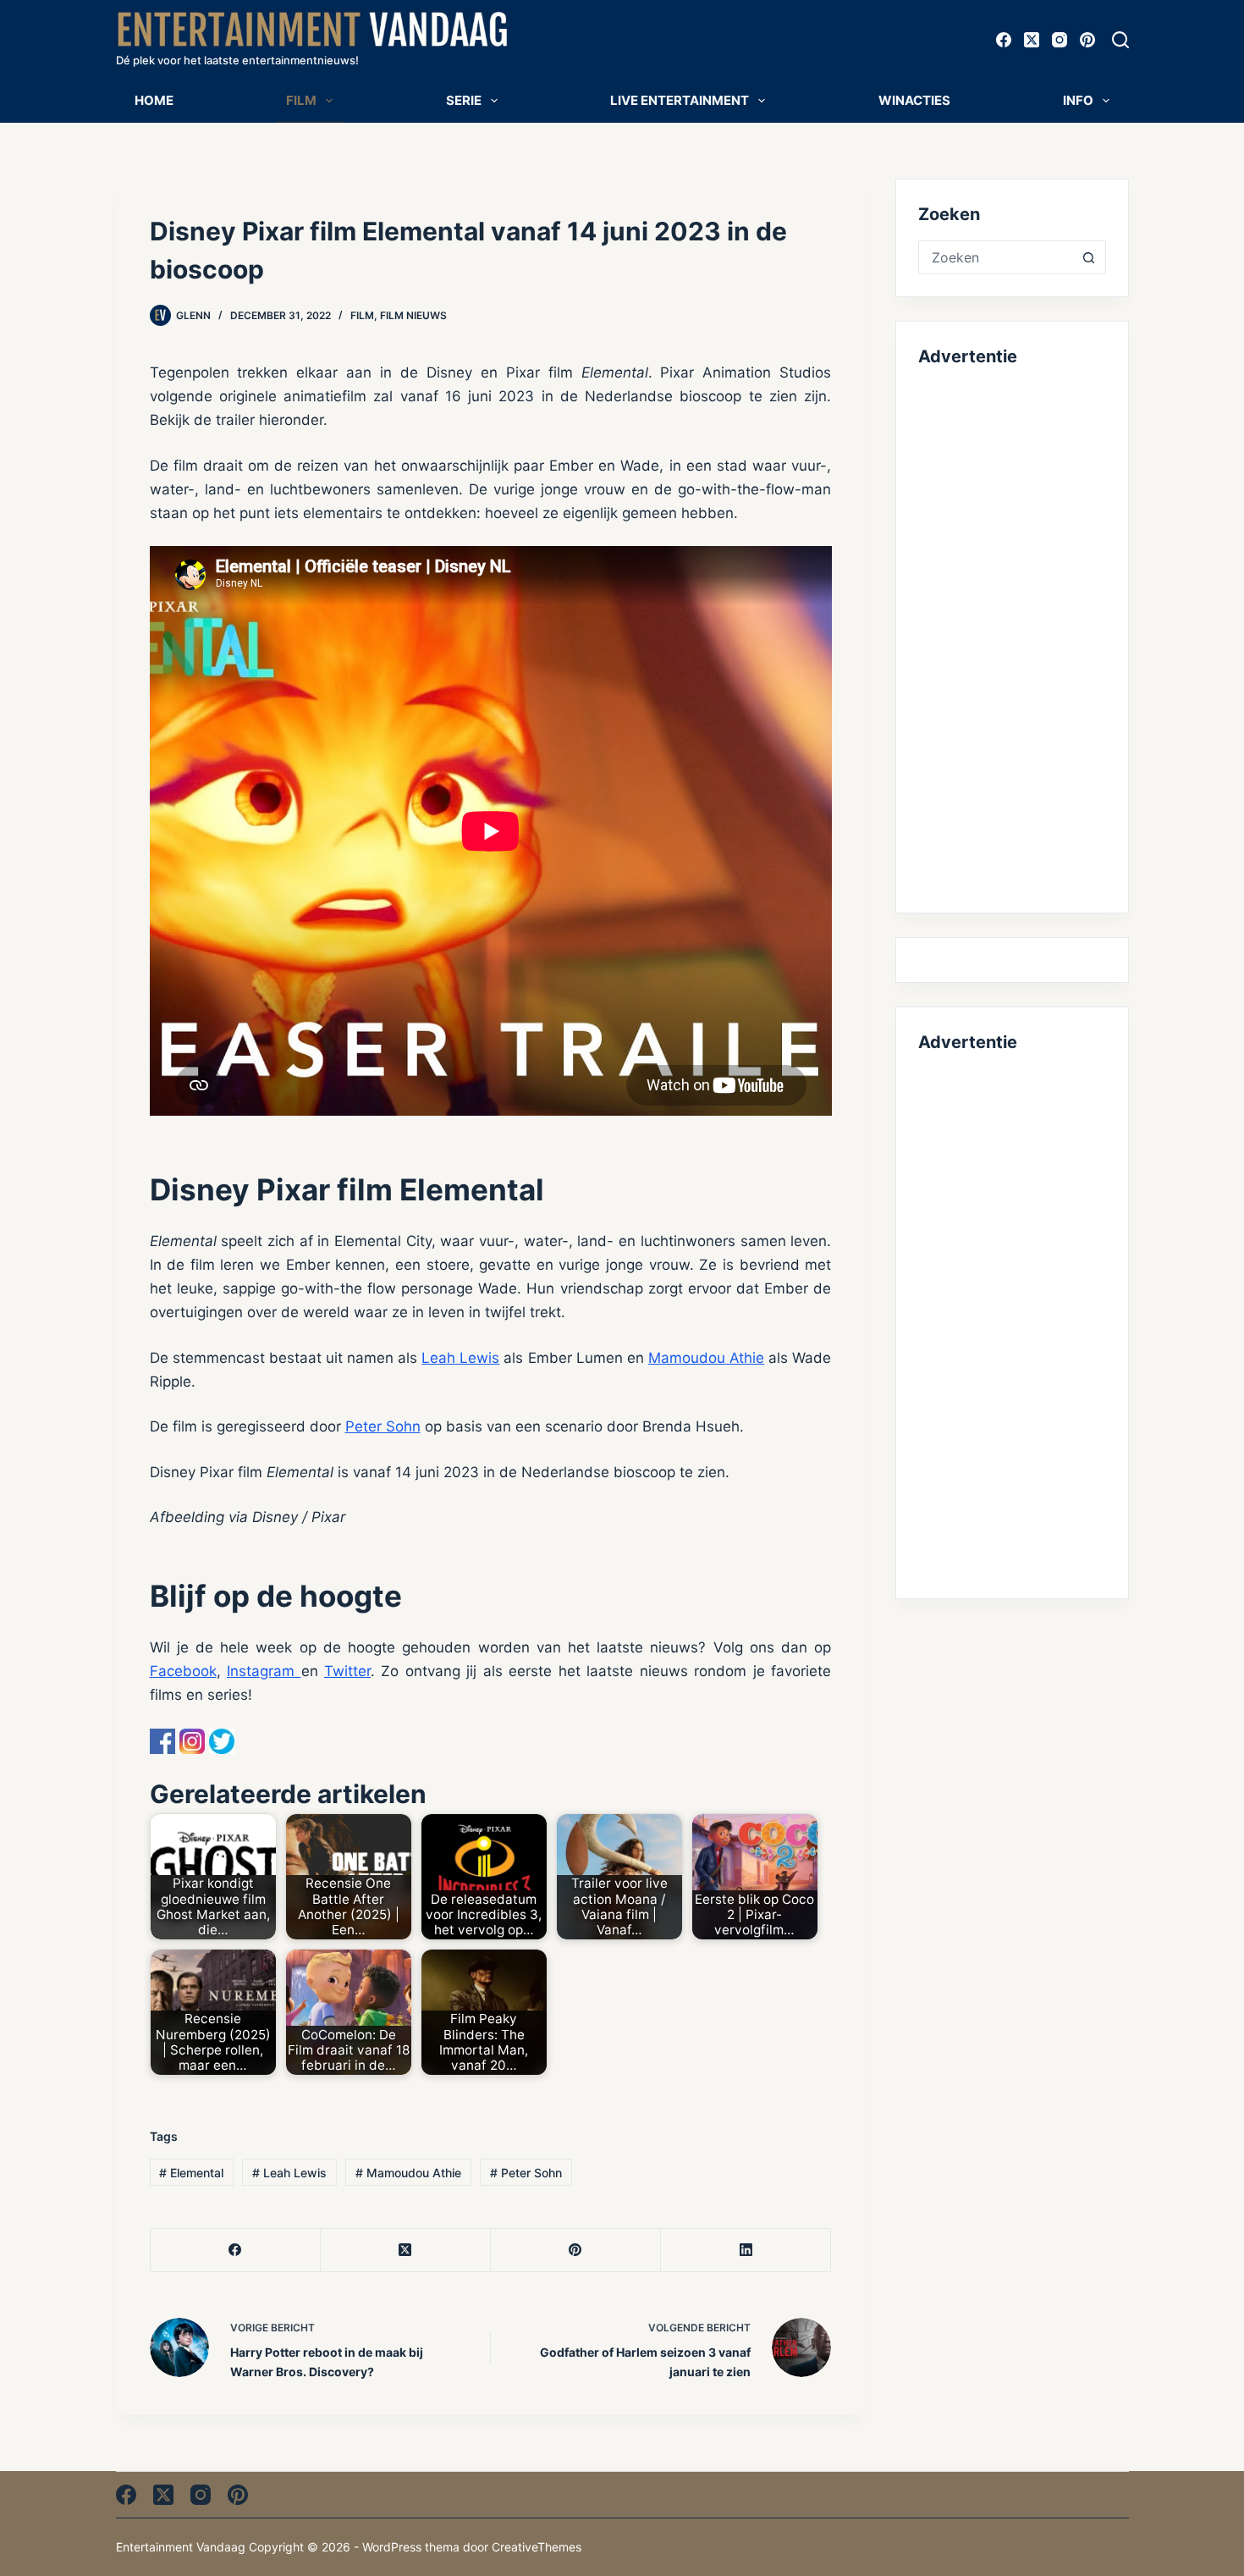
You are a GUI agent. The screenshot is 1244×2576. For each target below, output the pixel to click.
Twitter (347, 1671)
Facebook (183, 1671)
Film (301, 100)
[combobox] (996, 257)
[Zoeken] (1120, 40)
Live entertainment (680, 100)
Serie (464, 100)
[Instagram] (1060, 40)
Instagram (264, 1671)
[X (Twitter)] (1032, 40)
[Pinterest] (1087, 40)
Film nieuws (413, 315)
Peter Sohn (383, 1426)
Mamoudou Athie (706, 1358)
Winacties (914, 100)
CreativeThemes (537, 2547)
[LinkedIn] (746, 2251)
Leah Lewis (460, 1358)
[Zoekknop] (1089, 257)
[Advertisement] (1012, 637)
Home (154, 100)
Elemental (191, 2173)
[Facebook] (1004, 40)
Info (1078, 100)
